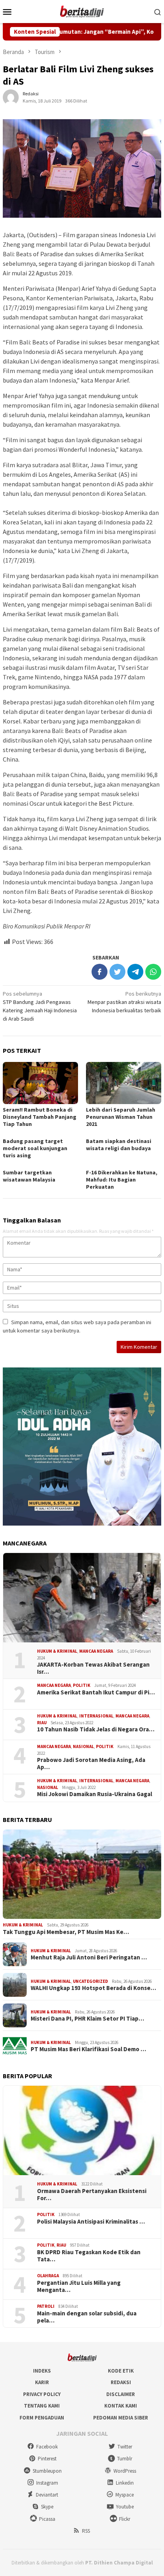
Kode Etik (121, 2371)
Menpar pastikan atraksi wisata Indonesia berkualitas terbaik (124, 1002)
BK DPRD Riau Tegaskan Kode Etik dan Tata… (89, 2256)
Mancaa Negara (96, 1651)
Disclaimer (121, 2394)
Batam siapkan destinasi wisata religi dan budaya (119, 1145)
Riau (42, 1723)
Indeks (42, 2371)
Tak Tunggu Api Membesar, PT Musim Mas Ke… (66, 1932)
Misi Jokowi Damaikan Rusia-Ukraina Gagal (95, 1794)
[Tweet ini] (117, 972)
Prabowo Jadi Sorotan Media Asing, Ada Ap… (91, 1764)
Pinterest (47, 2459)
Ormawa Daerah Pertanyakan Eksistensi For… (92, 2195)
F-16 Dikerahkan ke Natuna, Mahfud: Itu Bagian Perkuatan (122, 1180)
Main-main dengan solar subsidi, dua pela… (87, 2317)
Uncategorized (90, 1981)
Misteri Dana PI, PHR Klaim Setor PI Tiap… (87, 2019)
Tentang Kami (42, 2406)
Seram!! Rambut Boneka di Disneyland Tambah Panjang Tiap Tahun (40, 1117)
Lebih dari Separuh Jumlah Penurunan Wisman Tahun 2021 (121, 1117)
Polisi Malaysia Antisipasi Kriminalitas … (91, 2222)
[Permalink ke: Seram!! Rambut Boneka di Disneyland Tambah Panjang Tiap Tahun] (40, 1083)
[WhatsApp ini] (153, 972)
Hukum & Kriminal (57, 1651)
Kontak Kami (121, 2406)
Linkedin (125, 2483)
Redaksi (121, 2382)
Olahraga (48, 2276)
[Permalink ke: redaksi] (11, 97)
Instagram (47, 2483)
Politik (82, 1685)
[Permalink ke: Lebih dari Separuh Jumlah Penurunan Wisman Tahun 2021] (124, 1083)
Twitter (125, 2447)
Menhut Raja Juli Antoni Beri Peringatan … (89, 1957)
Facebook (47, 2447)
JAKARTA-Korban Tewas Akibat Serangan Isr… (93, 1668)
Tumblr (125, 2459)
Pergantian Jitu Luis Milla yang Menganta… (79, 2286)
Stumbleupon (47, 2471)
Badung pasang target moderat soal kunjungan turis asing (35, 1148)
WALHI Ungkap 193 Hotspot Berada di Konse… (93, 1988)
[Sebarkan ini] (100, 972)
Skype (47, 2507)
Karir (42, 2382)
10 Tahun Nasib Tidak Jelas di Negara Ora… (96, 1729)
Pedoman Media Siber (121, 2418)
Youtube (125, 2507)
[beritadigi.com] (82, 11)
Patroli (46, 2306)
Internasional (96, 1716)
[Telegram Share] (135, 972)
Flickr (125, 2519)
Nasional (83, 1746)
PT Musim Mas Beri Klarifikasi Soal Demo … (88, 2049)
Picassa (47, 2519)
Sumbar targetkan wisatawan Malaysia (29, 1176)
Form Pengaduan (42, 2418)
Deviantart (47, 2495)
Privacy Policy (42, 2394)
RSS (86, 2531)
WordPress (125, 2471)
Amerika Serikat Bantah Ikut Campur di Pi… (96, 1692)
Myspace (125, 2495)
